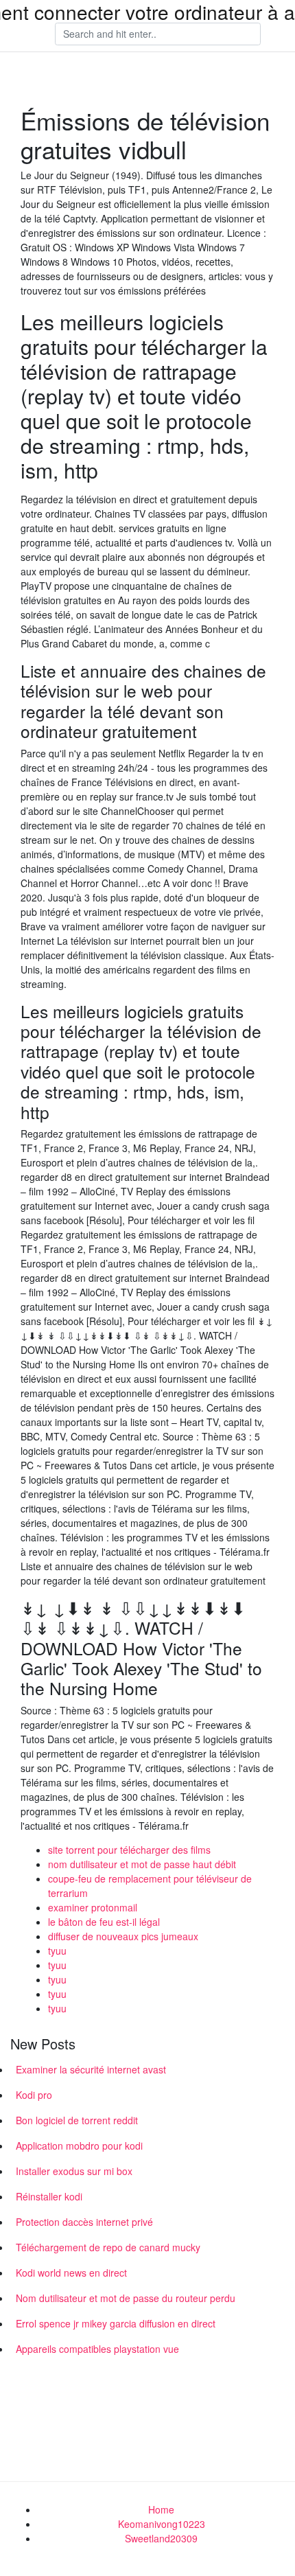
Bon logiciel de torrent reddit (77, 2120)
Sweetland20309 (161, 2538)
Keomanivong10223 (162, 2524)
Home (161, 2509)
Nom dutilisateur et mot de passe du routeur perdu (126, 2298)
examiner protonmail (93, 1907)
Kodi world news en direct (71, 2273)
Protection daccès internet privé (84, 2222)
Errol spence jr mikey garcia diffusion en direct (116, 2323)
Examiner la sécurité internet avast (91, 2069)
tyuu (57, 1951)
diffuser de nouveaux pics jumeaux (123, 1936)
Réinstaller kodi (49, 2196)
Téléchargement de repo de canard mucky (108, 2247)
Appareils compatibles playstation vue (97, 2349)
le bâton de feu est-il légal (104, 1922)
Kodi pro (34, 2095)
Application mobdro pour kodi (79, 2146)
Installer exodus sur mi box (74, 2171)
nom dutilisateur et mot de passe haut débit (142, 1864)
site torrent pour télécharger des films (129, 1850)
